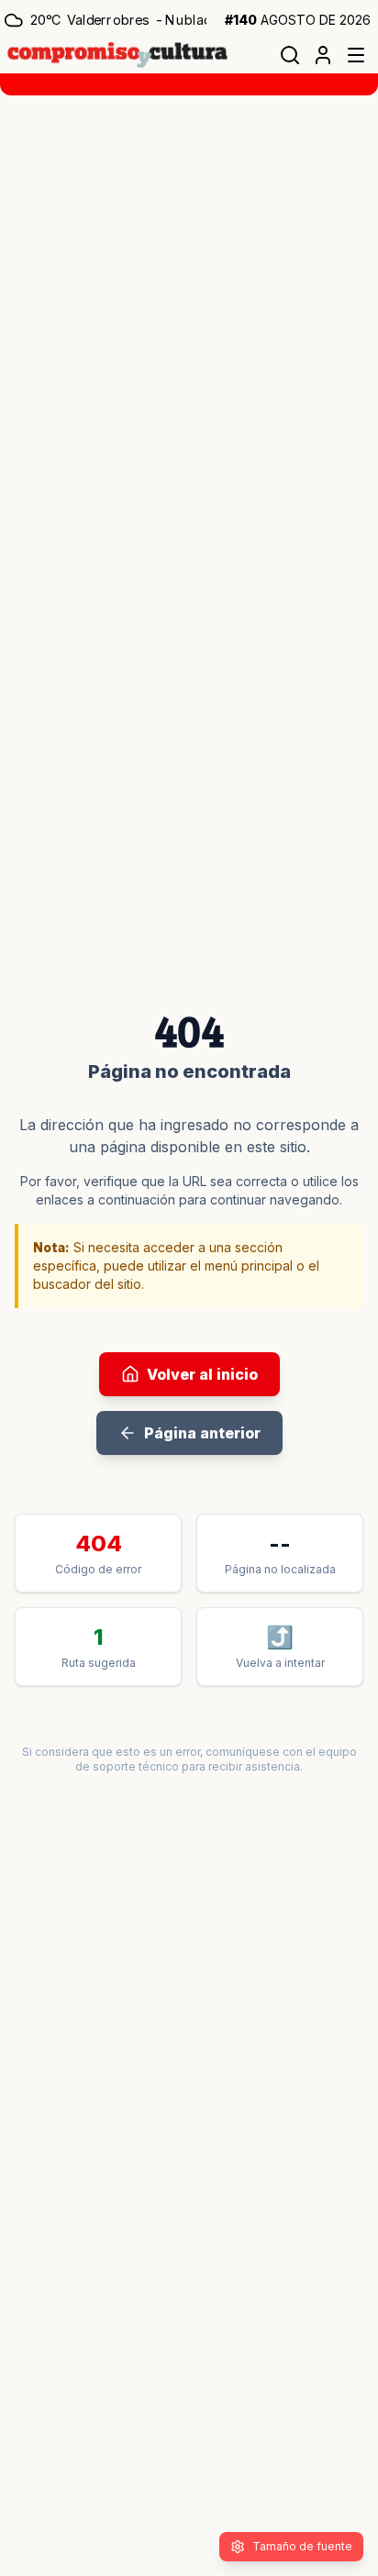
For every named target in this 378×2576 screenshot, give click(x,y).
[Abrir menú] (356, 55)
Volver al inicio (202, 1374)
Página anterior (202, 1433)
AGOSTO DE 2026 (298, 20)
